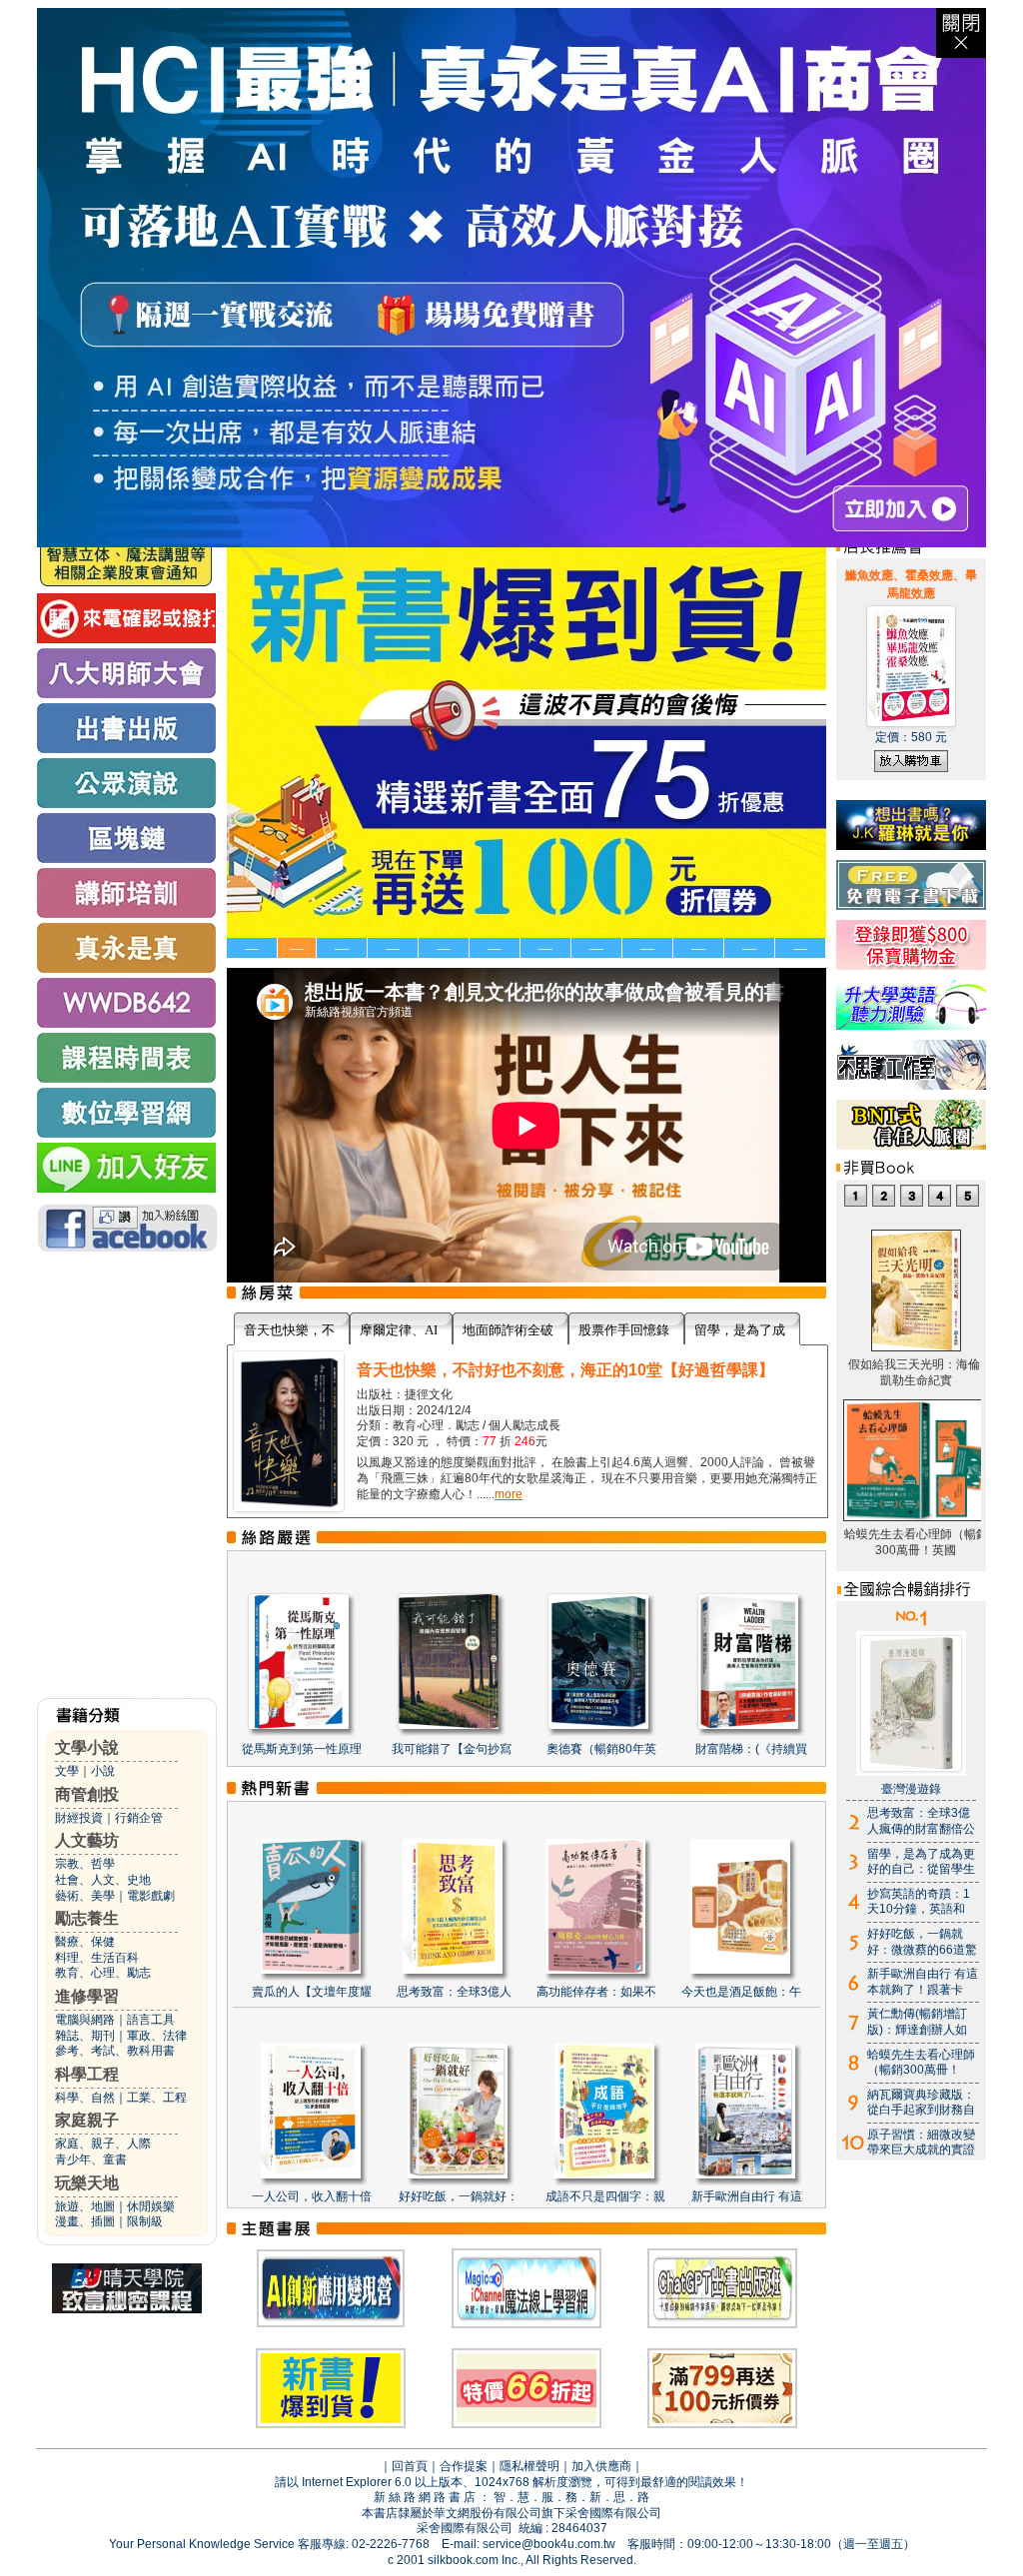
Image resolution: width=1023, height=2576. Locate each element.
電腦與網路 (85, 2020)
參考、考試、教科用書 (115, 2051)
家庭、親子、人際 (103, 2144)
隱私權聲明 (529, 2466)
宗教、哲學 (85, 1864)
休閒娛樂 (151, 2206)
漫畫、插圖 (85, 2221)
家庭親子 (87, 2120)
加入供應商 (601, 2466)
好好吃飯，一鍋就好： (459, 2196)
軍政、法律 (157, 2036)
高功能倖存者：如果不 (596, 1992)
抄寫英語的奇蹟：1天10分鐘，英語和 (919, 1902)
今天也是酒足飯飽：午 (741, 1992)
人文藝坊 (87, 1840)
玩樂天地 (87, 2183)
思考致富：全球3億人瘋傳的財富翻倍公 (921, 1821)
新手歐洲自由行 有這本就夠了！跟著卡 (923, 1982)
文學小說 (87, 1747)
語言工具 (151, 2020)
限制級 (145, 2221)
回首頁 (410, 2466)
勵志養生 (87, 1918)
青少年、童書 (91, 2159)
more (509, 1494)
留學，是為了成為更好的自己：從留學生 (921, 1862)
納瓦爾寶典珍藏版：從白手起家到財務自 (921, 2103)
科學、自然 (85, 2098)
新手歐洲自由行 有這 (747, 2196)
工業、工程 (157, 2098)
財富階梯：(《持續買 (751, 1749)
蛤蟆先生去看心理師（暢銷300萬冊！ (921, 2063)
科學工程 (87, 2074)
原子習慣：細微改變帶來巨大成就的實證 (921, 2143)
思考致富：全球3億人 (454, 1992)
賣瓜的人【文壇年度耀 (312, 1992)
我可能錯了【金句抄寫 (452, 1749)
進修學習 (87, 1996)
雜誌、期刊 (85, 2036)
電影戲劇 (151, 1896)
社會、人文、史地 (103, 1880)
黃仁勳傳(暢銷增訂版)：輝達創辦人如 (917, 2022)
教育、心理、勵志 (103, 1973)
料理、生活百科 (97, 1958)
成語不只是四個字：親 (605, 2196)
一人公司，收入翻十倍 (312, 2196)
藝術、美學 (85, 1896)
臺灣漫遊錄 (911, 1789)
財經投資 (79, 1818)
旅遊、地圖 (85, 2206)
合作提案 (464, 2466)
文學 (67, 1771)
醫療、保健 (85, 1942)
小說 (103, 1771)
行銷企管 (139, 1818)
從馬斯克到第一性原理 (302, 1749)
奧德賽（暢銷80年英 (601, 1749)
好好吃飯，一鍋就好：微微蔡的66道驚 (922, 1942)
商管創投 (87, 1794)
